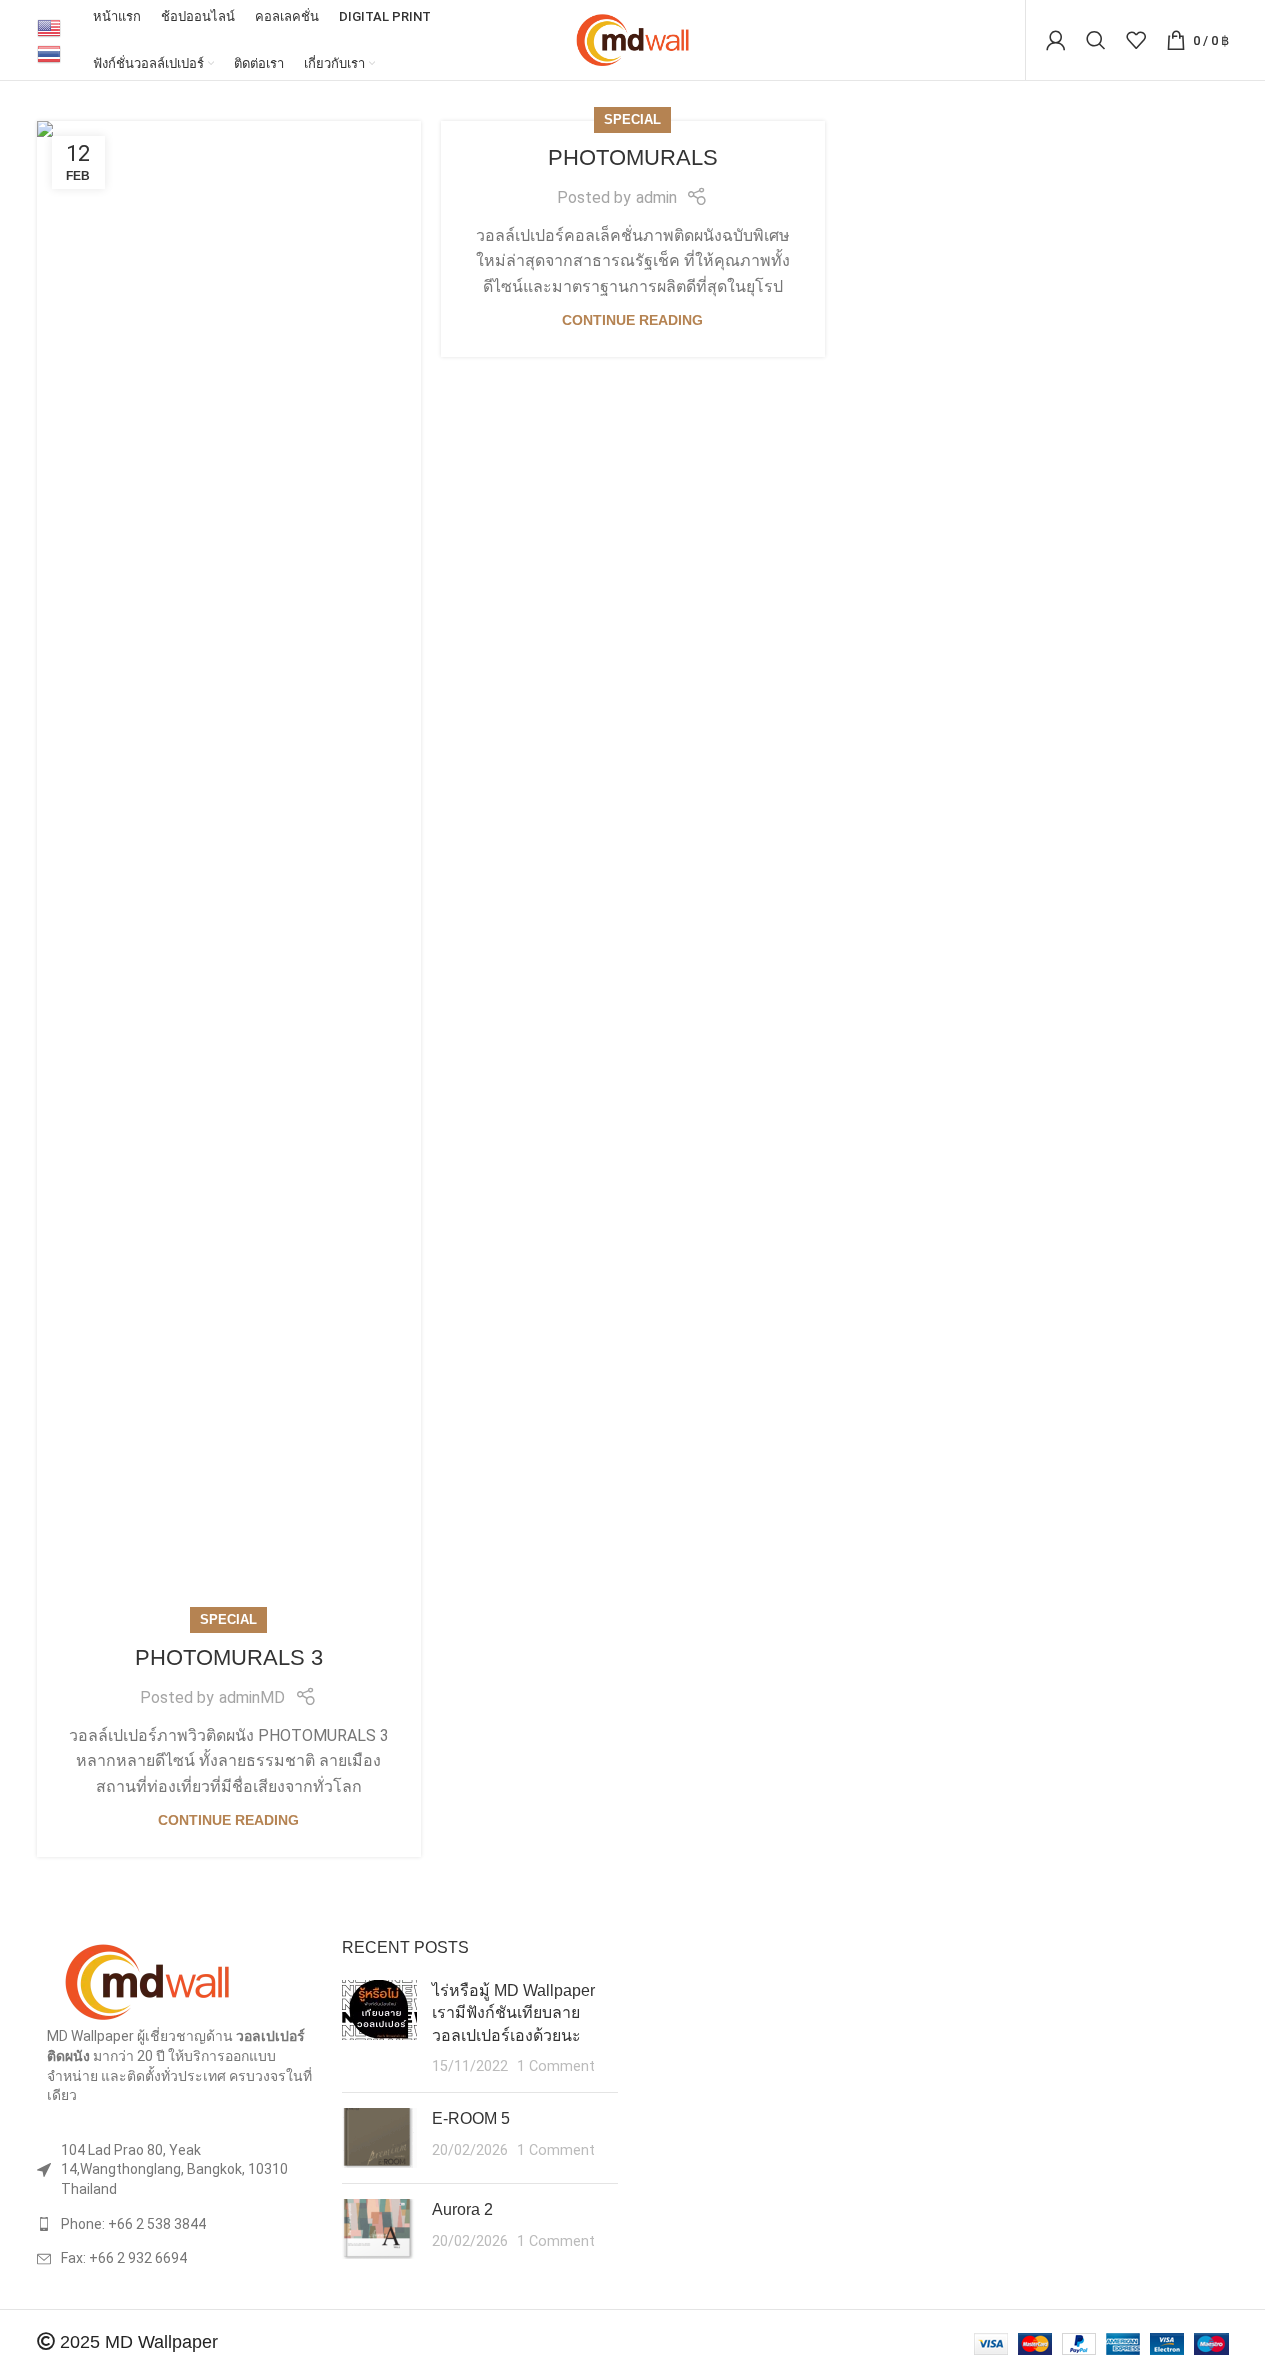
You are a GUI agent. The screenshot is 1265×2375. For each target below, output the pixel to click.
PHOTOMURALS (633, 157)
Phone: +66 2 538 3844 (133, 2224)
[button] (62, 871)
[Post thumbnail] (379, 2029)
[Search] (1096, 40)
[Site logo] (632, 38)
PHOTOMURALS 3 (229, 1657)
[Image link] (147, 1981)
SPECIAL (228, 1619)
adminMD (252, 1697)
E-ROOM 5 (471, 2118)
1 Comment (556, 2066)
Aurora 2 (462, 2209)
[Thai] (50, 52)
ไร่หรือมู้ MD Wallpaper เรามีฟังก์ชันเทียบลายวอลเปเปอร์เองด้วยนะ (513, 2013)
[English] (50, 26)
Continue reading (228, 1820)
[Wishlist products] (1136, 40)
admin (656, 197)
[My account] (1056, 40)
